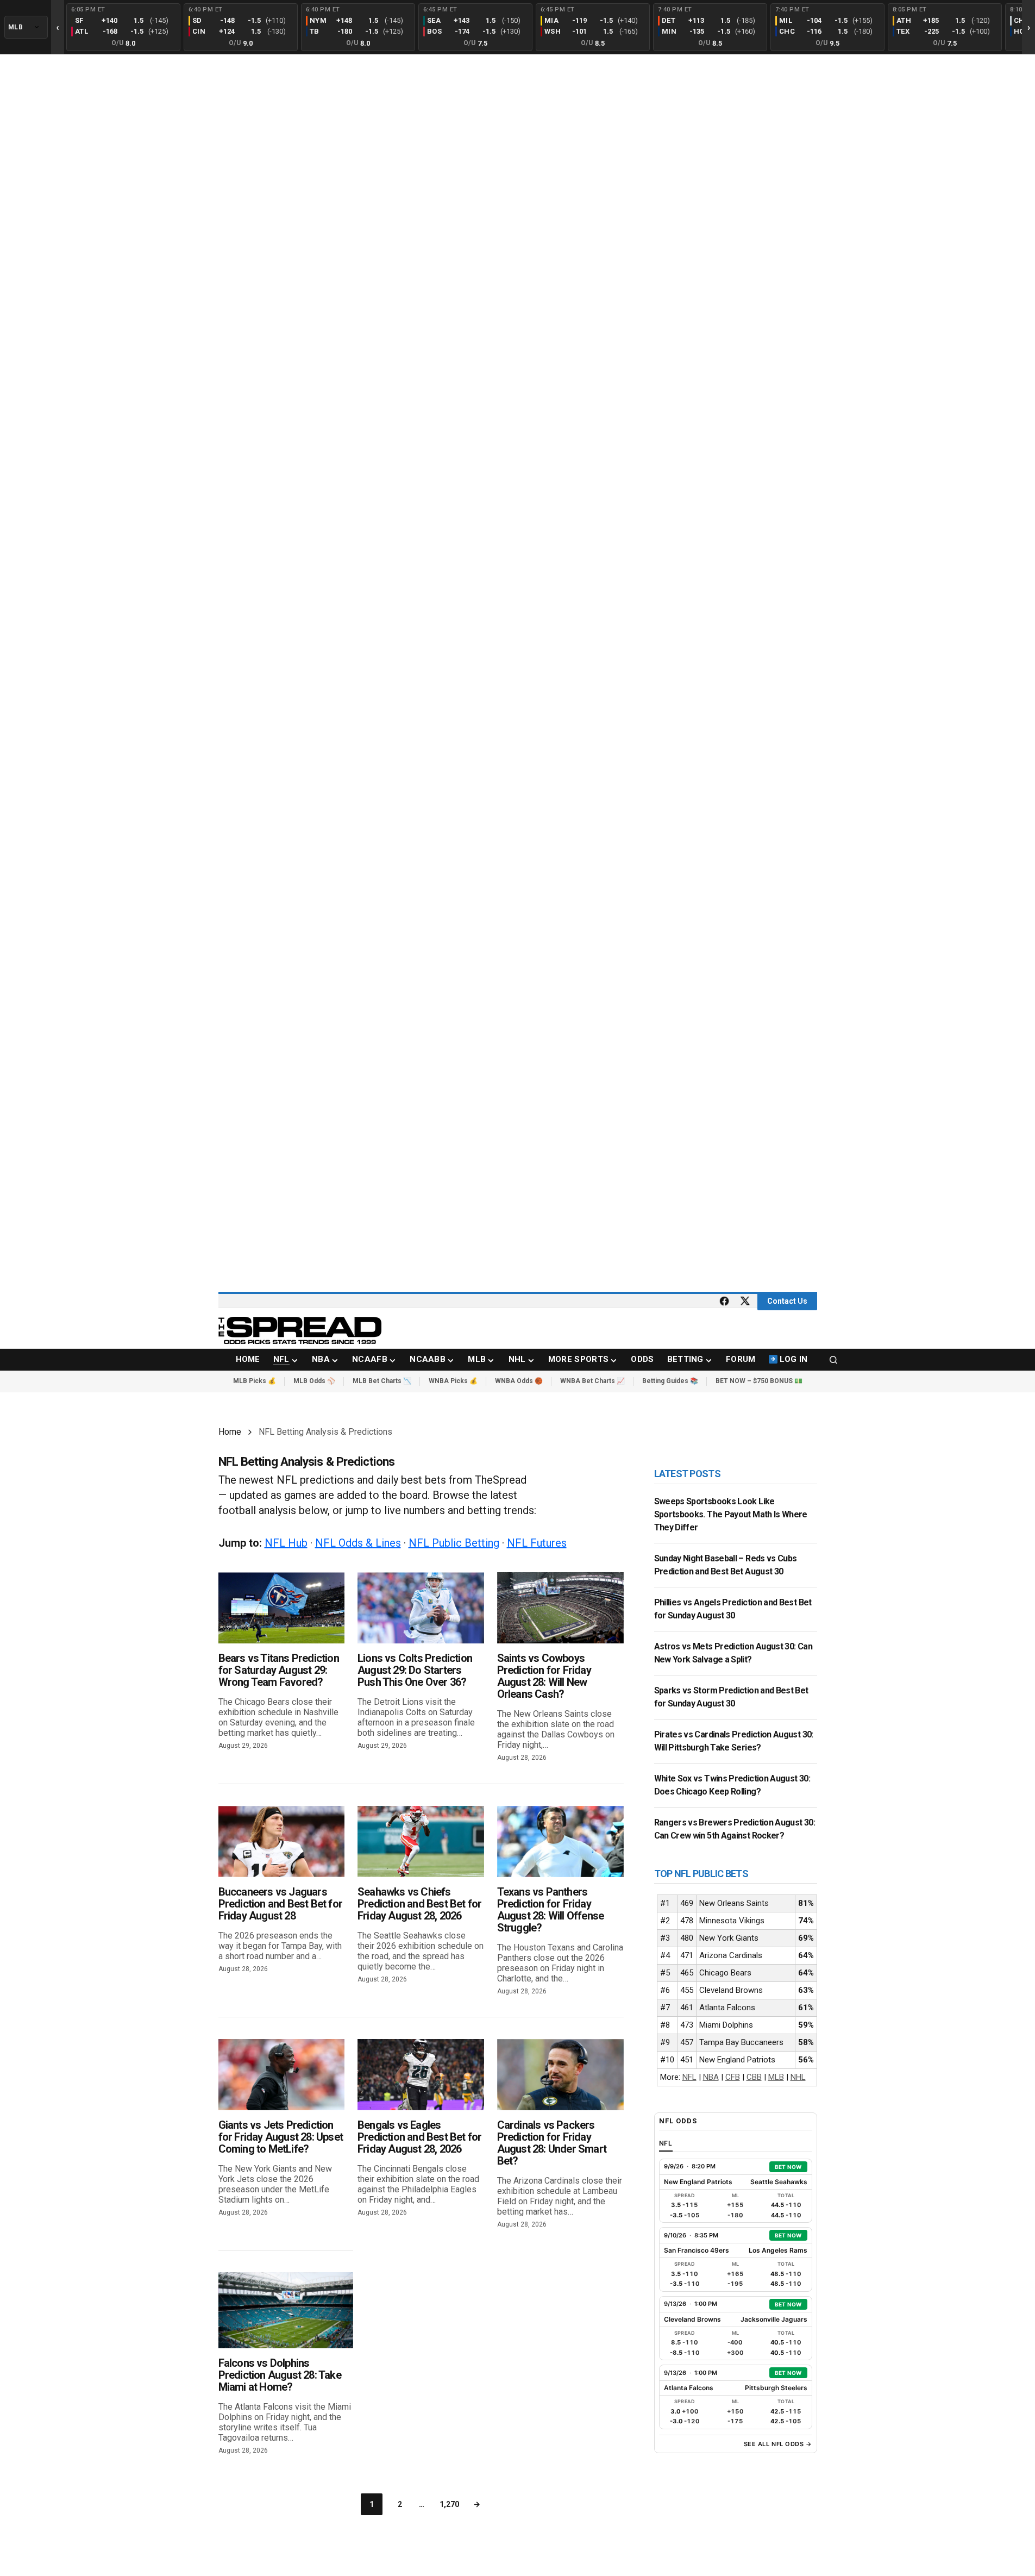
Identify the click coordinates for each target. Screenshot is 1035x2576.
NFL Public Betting (454, 1543)
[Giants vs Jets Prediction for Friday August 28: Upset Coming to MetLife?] (282, 2075)
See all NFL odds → (778, 2444)
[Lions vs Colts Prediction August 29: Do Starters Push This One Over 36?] (421, 1608)
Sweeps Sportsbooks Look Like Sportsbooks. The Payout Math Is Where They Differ (731, 1514)
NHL (798, 2077)
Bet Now (788, 2167)
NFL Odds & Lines (358, 1543)
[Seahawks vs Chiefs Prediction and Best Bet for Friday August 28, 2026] (421, 1842)
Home (230, 1432)
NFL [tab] (666, 2143)
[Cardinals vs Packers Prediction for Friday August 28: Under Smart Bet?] (560, 2075)
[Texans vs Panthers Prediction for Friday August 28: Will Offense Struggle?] (560, 1842)
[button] (833, 1360)
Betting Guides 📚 (670, 1381)
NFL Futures (537, 1543)
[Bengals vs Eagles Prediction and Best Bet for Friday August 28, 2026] (421, 2075)
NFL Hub (286, 1543)
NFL (689, 2077)
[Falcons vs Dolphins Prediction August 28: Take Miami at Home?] (286, 2310)
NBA (711, 2077)
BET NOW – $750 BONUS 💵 (759, 1381)
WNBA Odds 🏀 (519, 1381)
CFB (733, 2077)
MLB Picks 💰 (255, 1381)
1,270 (449, 2504)
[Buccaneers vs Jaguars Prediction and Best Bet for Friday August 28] (282, 1842)
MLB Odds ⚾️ (314, 1381)
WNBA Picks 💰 (453, 1381)
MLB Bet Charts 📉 (382, 1381)
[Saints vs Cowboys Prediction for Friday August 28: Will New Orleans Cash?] (560, 1608)
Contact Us (787, 1301)
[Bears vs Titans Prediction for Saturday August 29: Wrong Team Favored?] (282, 1608)
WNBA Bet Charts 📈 (592, 1381)
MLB (776, 2077)
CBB (754, 2077)
